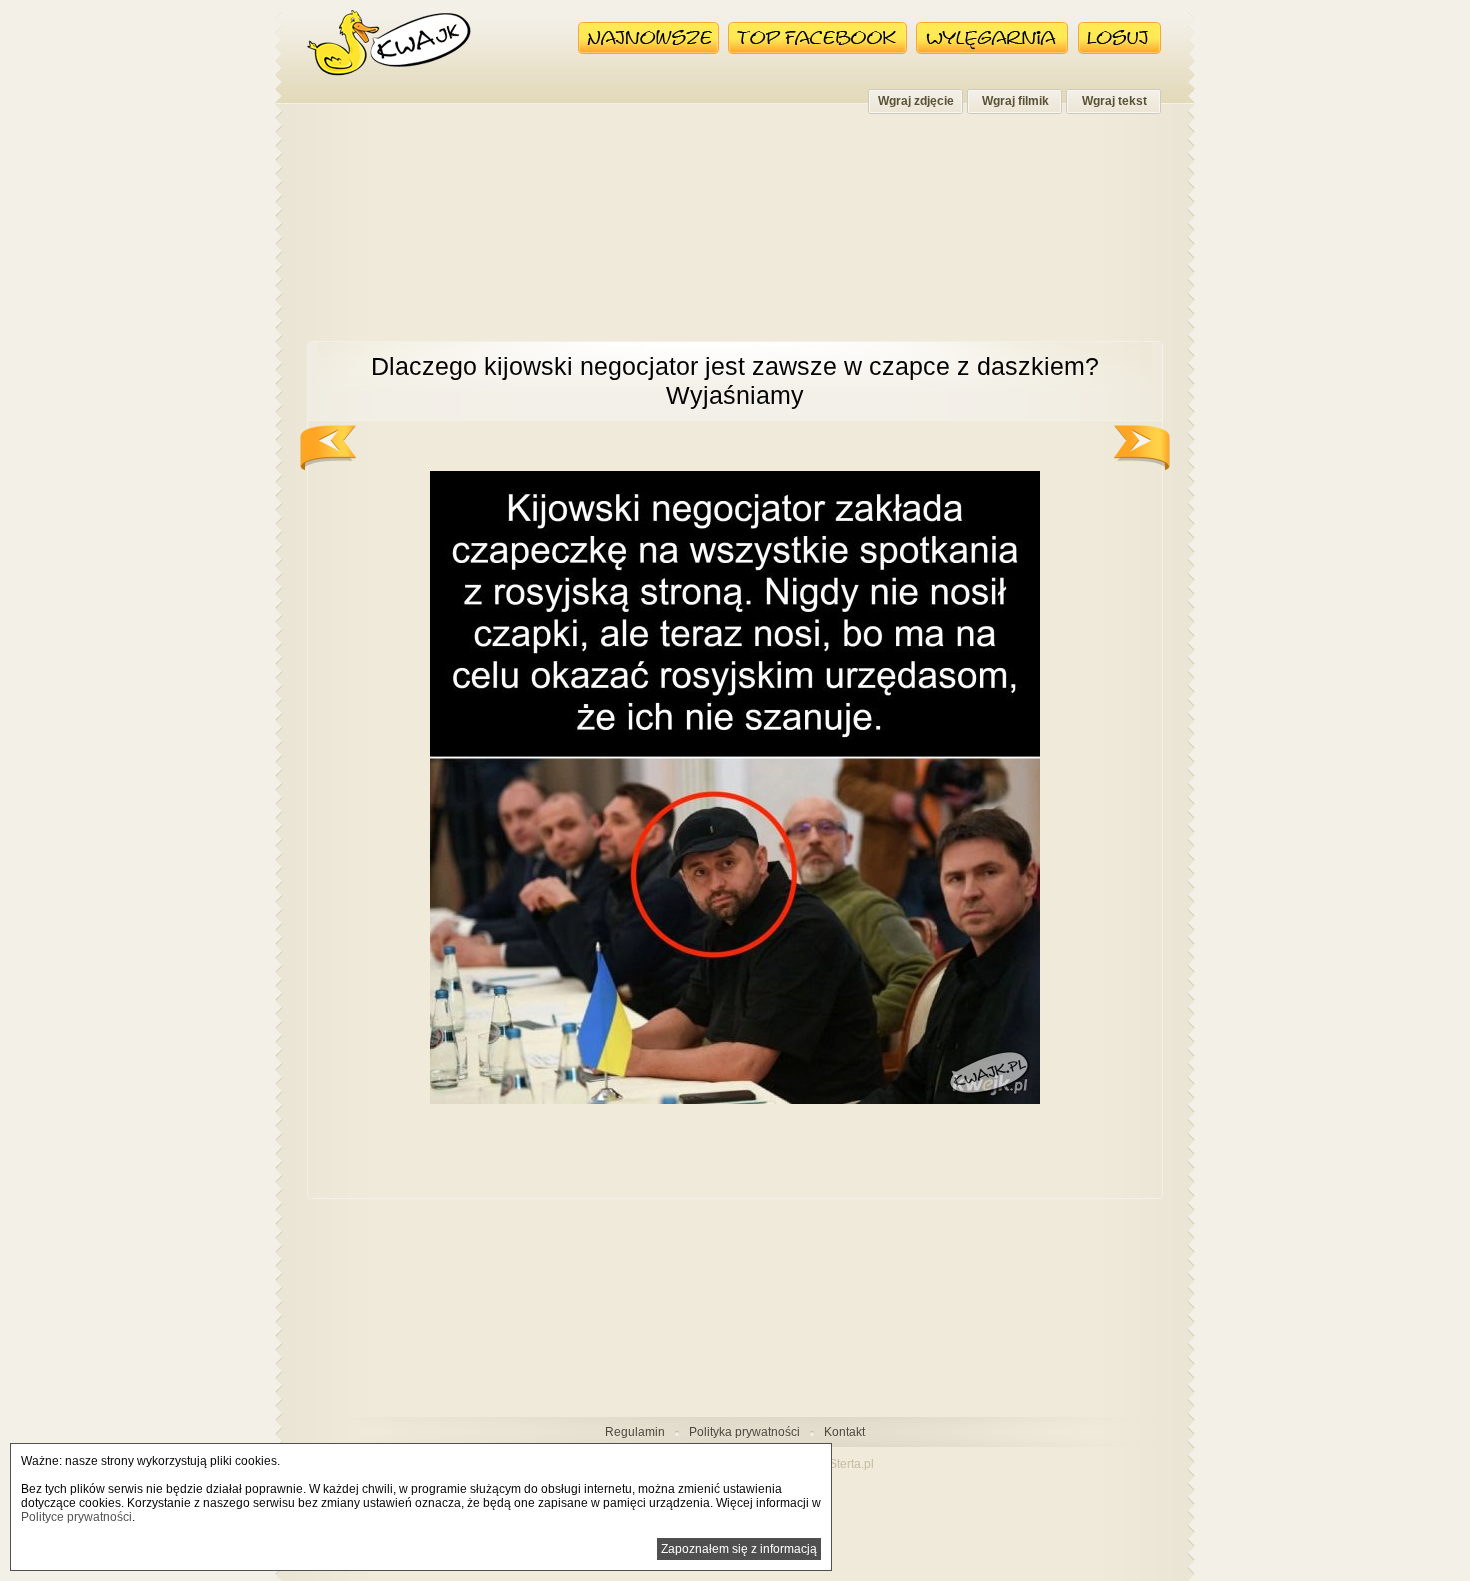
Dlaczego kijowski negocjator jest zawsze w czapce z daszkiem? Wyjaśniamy (735, 380)
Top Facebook (817, 38)
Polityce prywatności (76, 1517)
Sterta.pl (851, 1464)
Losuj (1119, 38)
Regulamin (635, 1432)
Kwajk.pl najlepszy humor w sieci (389, 43)
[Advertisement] (735, 238)
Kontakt (844, 1432)
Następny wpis (1142, 447)
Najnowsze (648, 38)
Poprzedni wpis (328, 447)
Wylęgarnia (992, 38)
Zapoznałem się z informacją (739, 1549)
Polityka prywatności (744, 1432)
